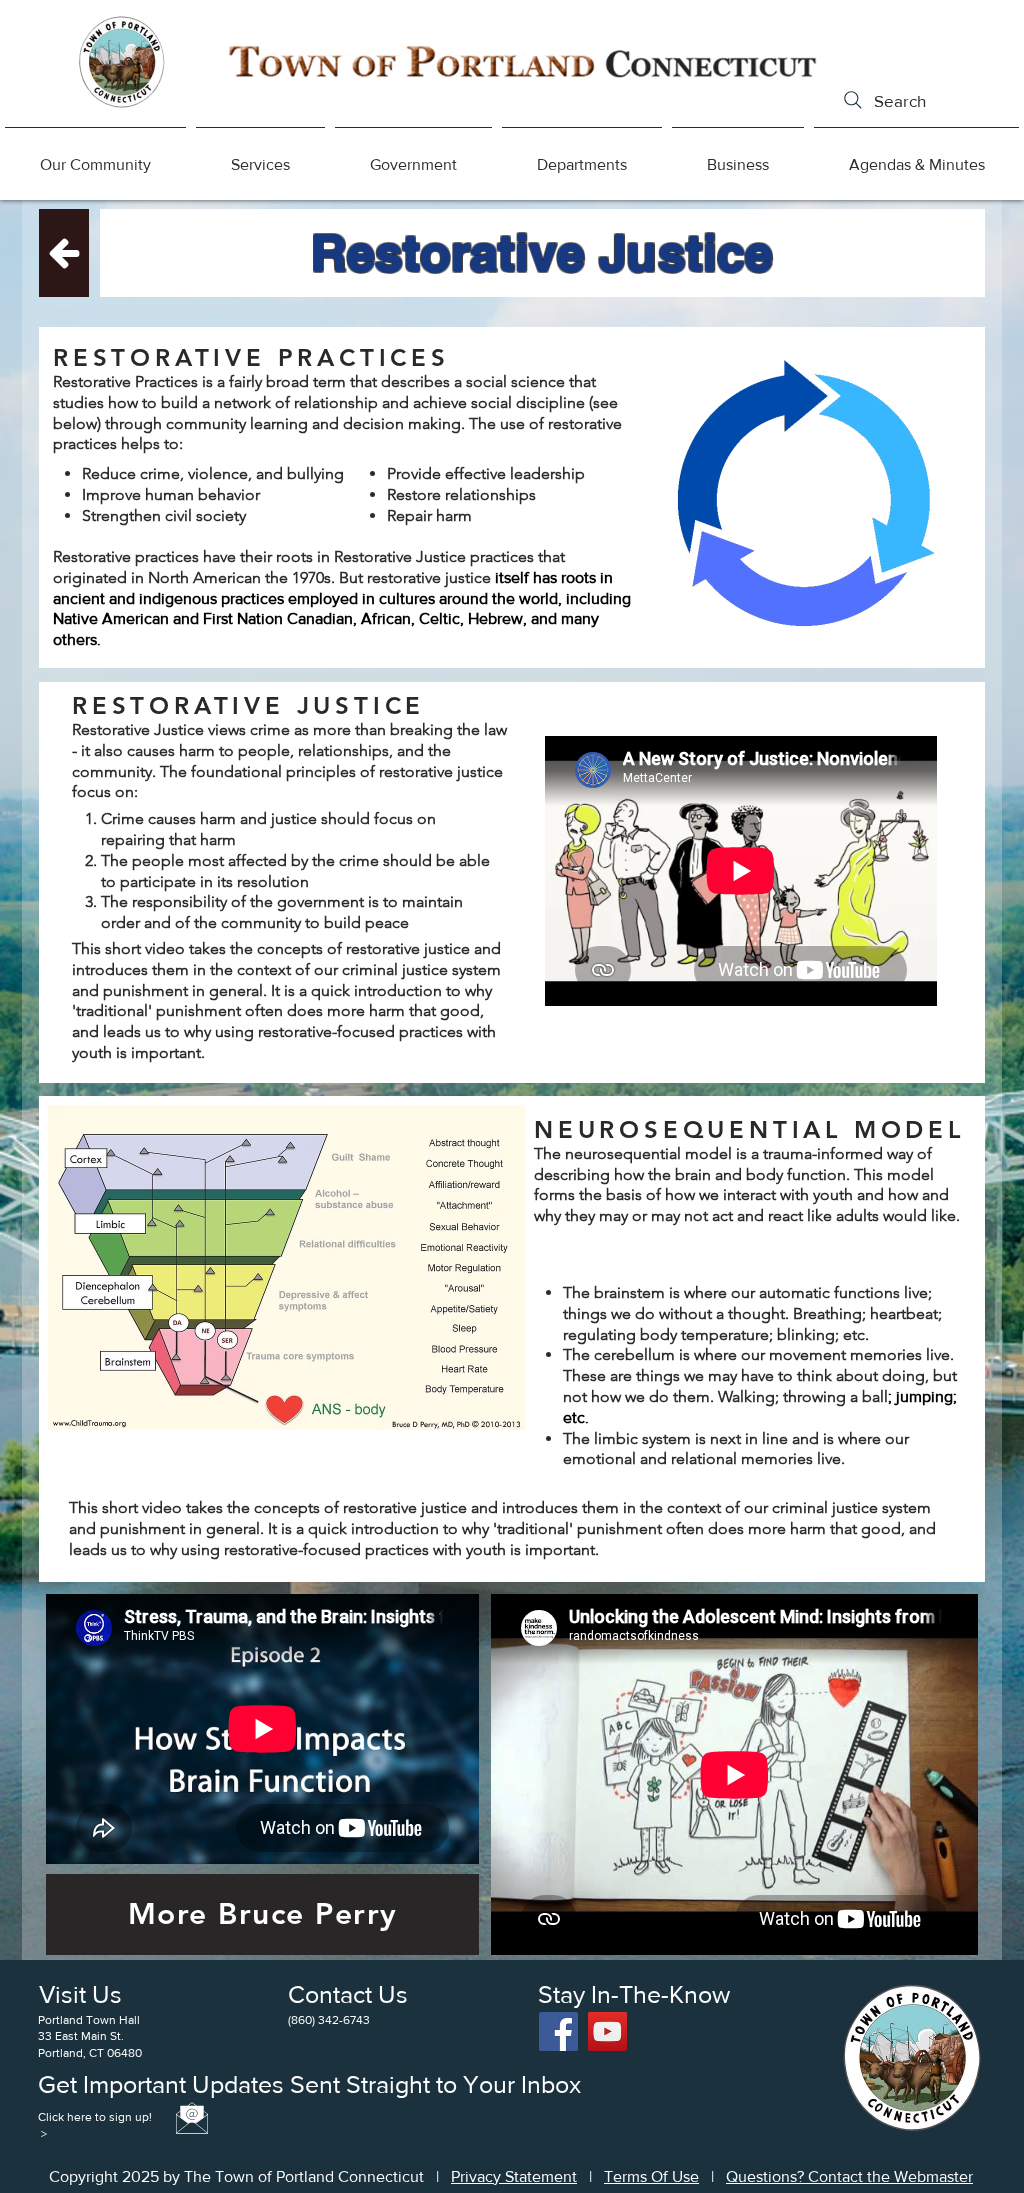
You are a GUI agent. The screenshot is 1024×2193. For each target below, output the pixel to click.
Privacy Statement (514, 2176)
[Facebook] (558, 2031)
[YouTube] (607, 2031)
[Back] (64, 253)
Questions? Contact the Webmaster (849, 2176)
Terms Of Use (651, 2176)
